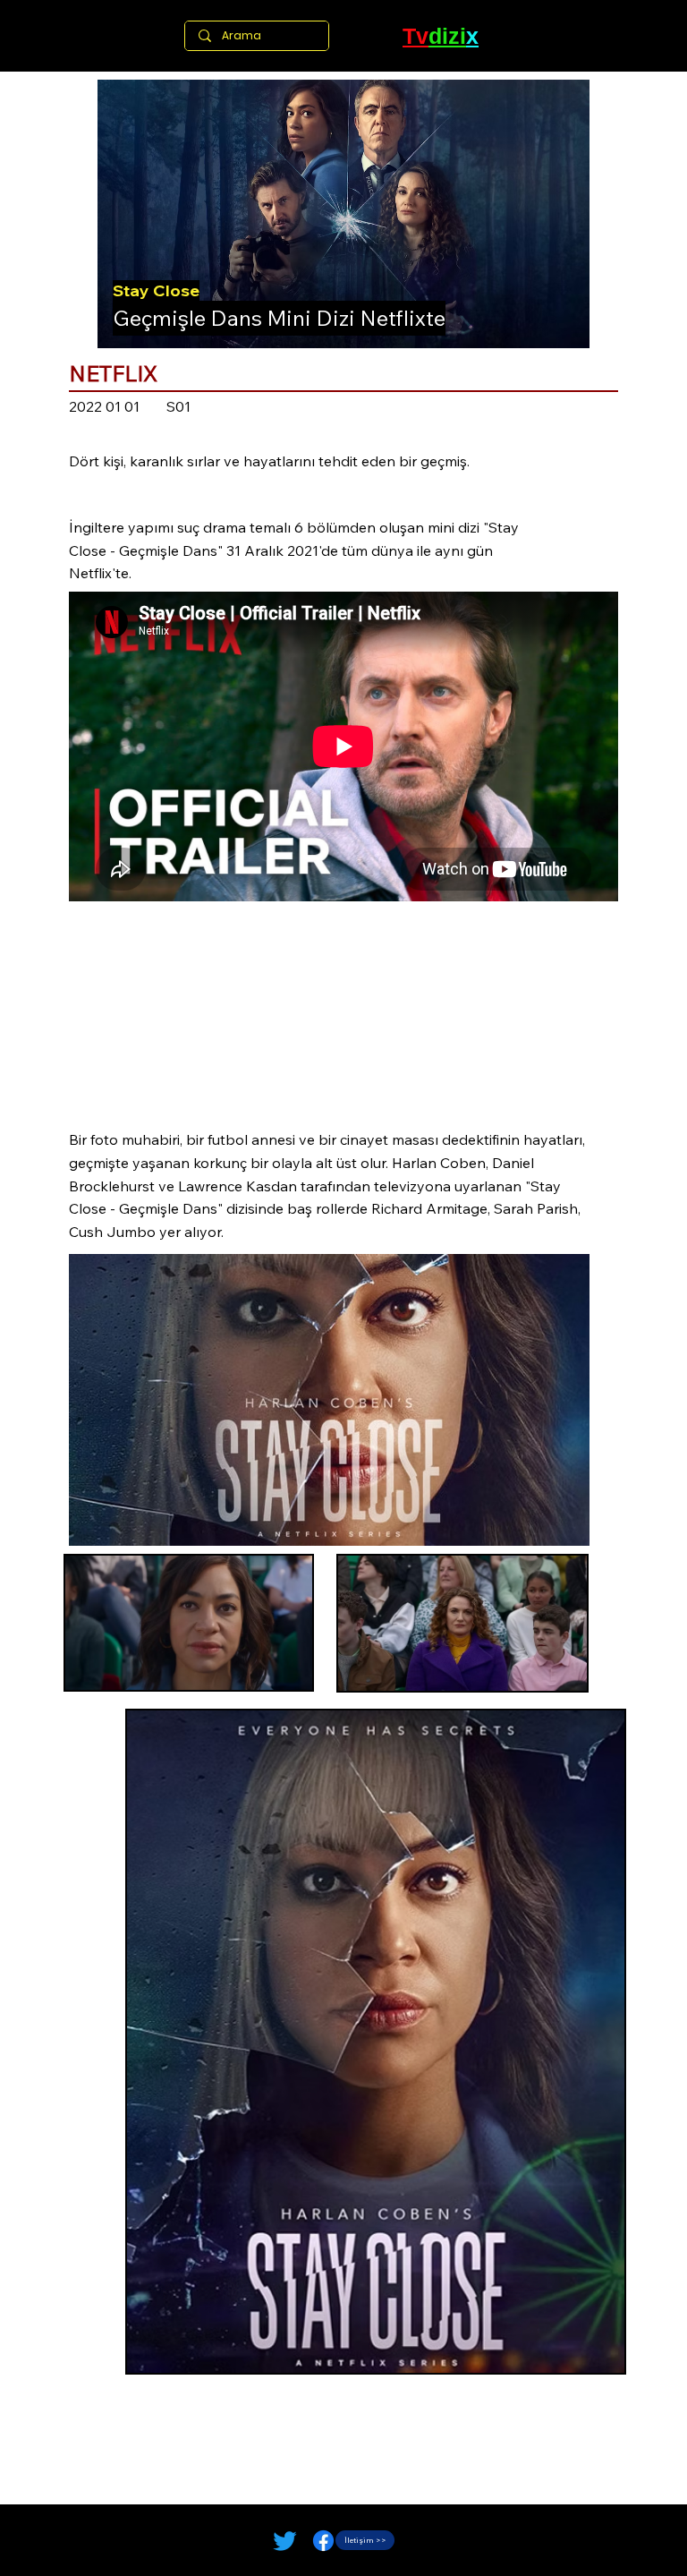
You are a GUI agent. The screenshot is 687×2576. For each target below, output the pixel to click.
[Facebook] (323, 2541)
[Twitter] (285, 2541)
